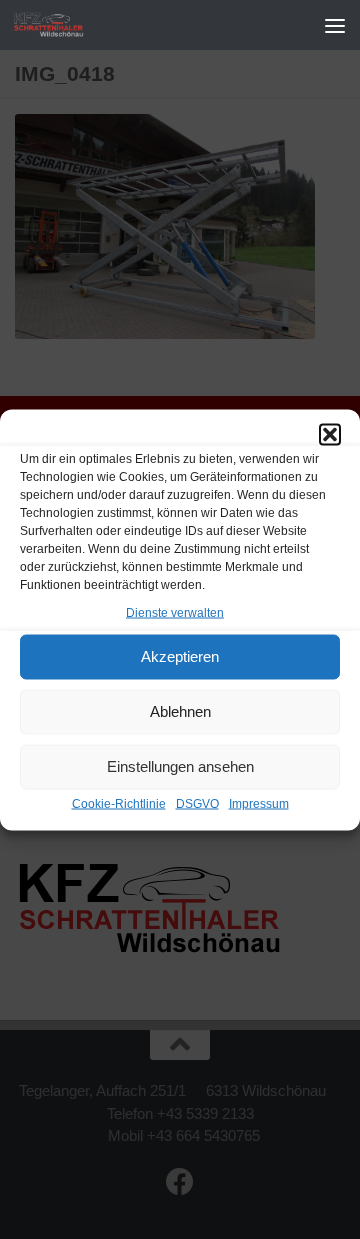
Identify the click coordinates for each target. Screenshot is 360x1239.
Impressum (259, 803)
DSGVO (197, 803)
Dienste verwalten (175, 612)
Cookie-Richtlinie (119, 803)
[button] (330, 434)
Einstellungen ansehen (180, 766)
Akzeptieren (180, 656)
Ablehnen (180, 711)
